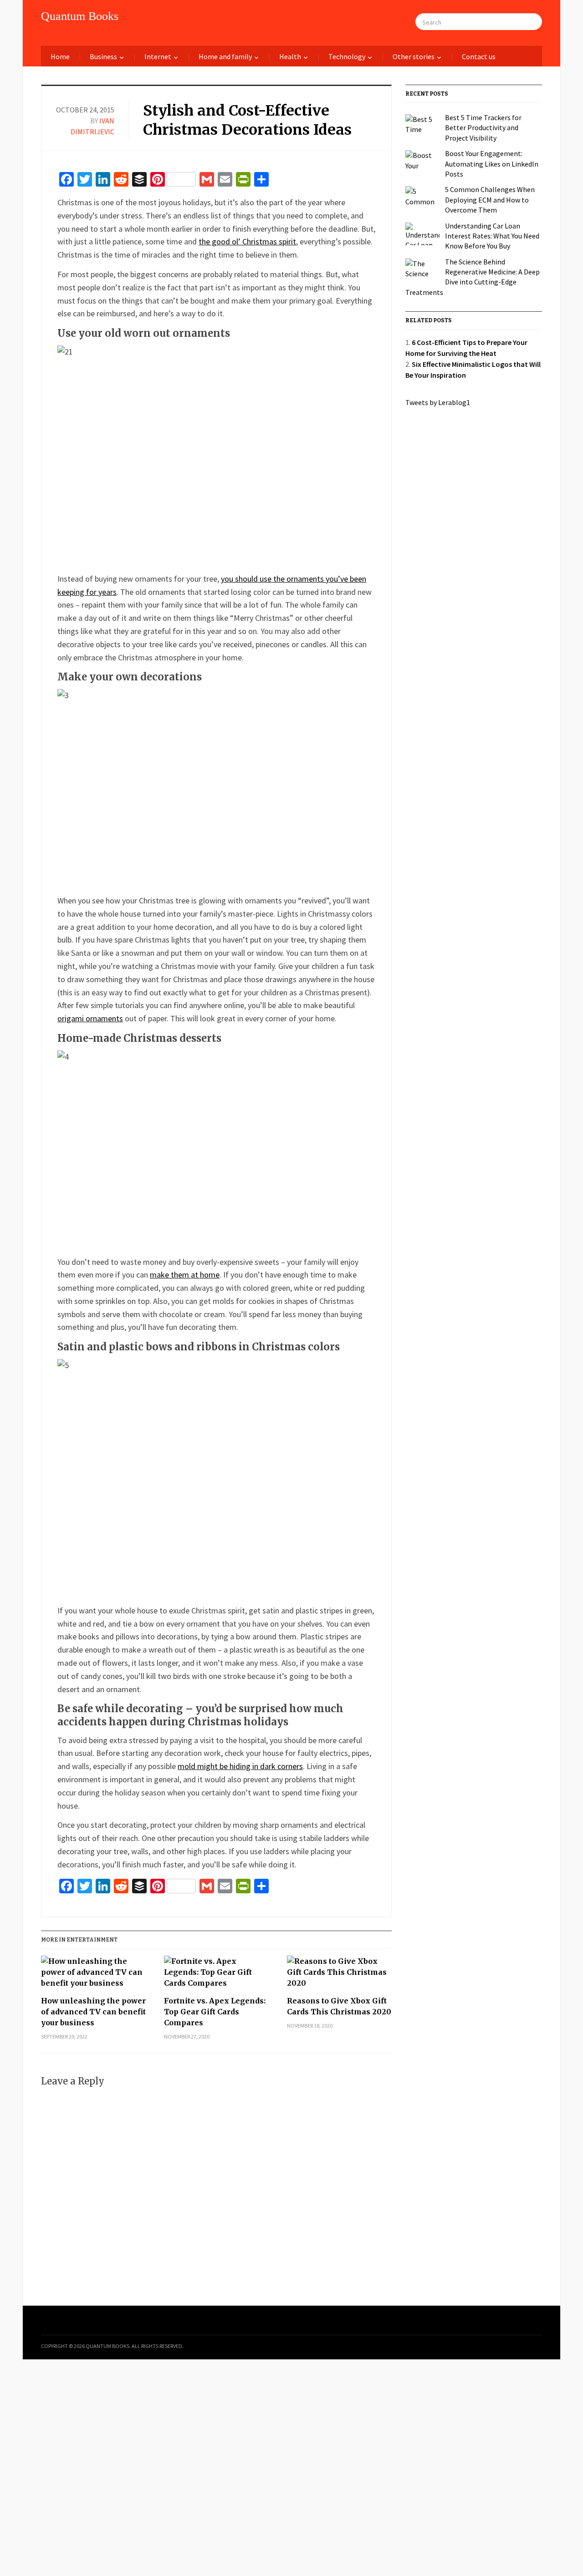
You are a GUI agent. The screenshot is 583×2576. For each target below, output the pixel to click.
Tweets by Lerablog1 (438, 402)
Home (60, 56)
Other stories (414, 56)
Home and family (225, 56)
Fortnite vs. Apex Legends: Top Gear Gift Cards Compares (215, 2012)
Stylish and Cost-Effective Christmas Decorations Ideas (247, 120)
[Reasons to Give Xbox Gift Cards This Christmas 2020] (339, 1975)
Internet (158, 56)
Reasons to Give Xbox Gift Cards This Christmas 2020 (339, 2006)
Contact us (479, 56)
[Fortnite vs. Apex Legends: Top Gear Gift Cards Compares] (216, 1975)
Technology (347, 56)
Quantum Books (80, 16)
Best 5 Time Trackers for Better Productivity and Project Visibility (483, 128)
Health (290, 56)
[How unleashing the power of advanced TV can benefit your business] (93, 1975)
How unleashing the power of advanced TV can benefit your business (93, 2012)
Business (103, 56)
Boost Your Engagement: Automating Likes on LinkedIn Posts (492, 164)
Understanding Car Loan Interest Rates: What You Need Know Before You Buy (492, 236)
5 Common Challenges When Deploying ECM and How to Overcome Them (490, 200)
